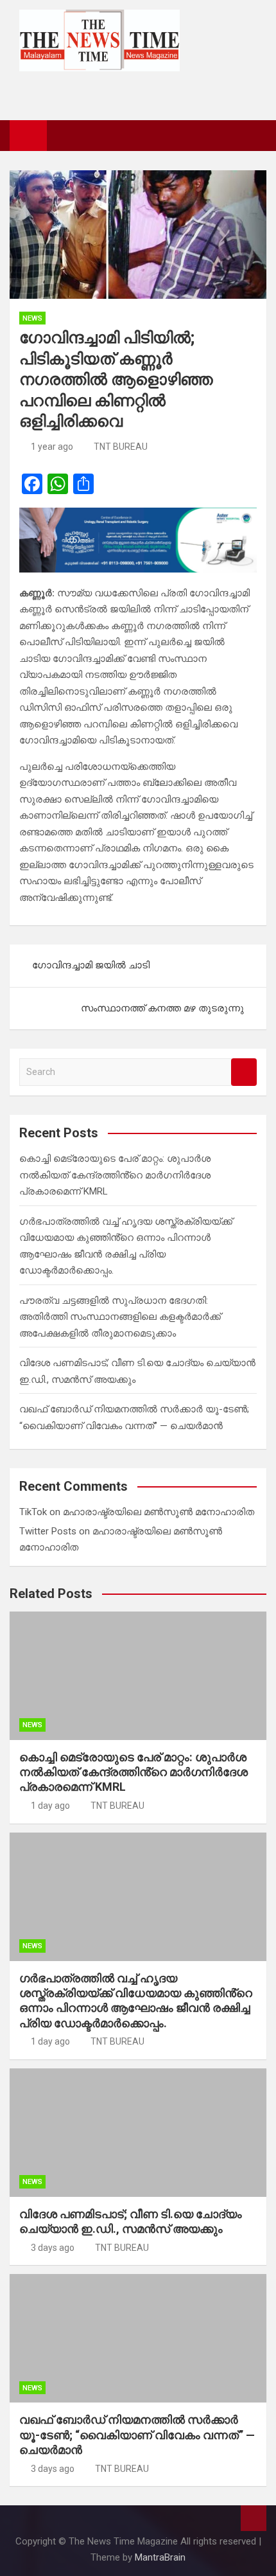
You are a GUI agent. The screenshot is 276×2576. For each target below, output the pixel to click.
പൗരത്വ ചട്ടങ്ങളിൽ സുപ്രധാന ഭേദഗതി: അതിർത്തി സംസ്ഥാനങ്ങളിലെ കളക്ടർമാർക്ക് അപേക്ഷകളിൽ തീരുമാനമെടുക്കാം (120, 1317)
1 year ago (52, 447)
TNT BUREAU (121, 447)
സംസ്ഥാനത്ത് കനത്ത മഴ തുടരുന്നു (162, 1008)
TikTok (33, 1512)
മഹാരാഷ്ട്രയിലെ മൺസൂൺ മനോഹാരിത (159, 1512)
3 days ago (53, 2248)
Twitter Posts (48, 1531)
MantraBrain (160, 2557)
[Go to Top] (254, 2518)
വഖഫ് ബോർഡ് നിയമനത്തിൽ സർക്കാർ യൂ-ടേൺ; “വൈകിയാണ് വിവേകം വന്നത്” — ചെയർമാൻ (137, 2435)
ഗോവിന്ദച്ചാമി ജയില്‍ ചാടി (91, 965)
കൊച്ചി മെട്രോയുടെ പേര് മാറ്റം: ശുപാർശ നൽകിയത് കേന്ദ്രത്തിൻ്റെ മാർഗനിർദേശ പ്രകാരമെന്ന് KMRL (115, 1175)
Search (244, 1072)
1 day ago (50, 1806)
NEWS (32, 318)
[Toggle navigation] (63, 135)
